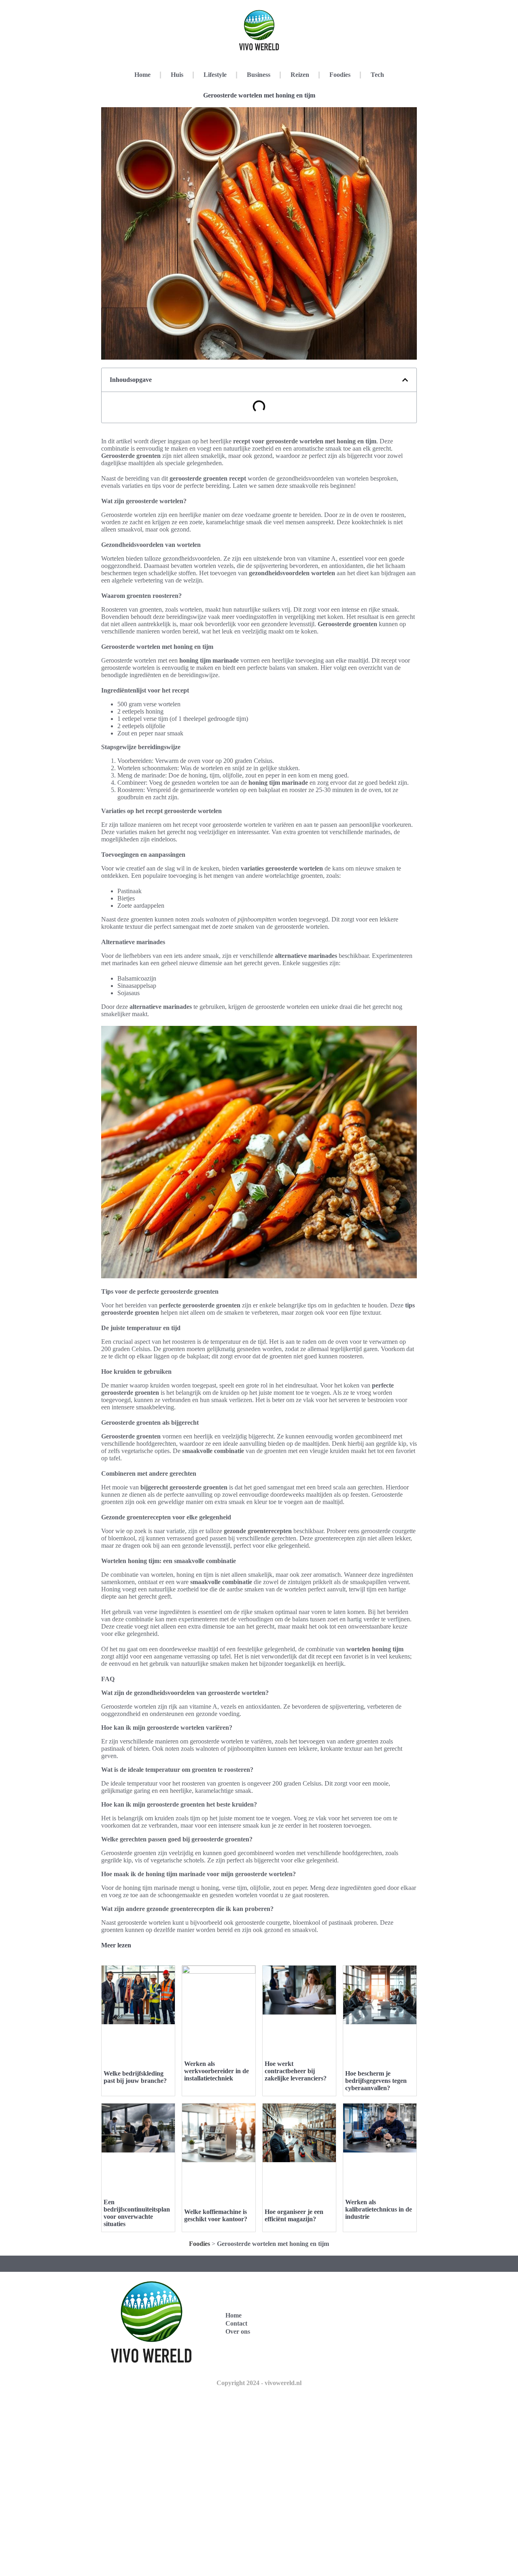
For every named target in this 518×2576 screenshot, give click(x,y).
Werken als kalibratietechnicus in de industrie (379, 2209)
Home (142, 75)
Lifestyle (215, 75)
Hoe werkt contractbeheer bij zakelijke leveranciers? (296, 2071)
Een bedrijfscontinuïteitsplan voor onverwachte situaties (137, 2213)
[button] (405, 380)
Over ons (238, 2331)
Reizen (300, 75)
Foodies (340, 75)
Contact (236, 2323)
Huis (177, 75)
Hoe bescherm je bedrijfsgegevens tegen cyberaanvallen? (376, 2081)
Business (259, 75)
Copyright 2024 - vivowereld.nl (259, 2383)
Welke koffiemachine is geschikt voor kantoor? (216, 2215)
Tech (377, 75)
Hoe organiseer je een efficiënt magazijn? (294, 2215)
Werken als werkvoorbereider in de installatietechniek (217, 2071)
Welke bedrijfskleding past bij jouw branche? (135, 2077)
